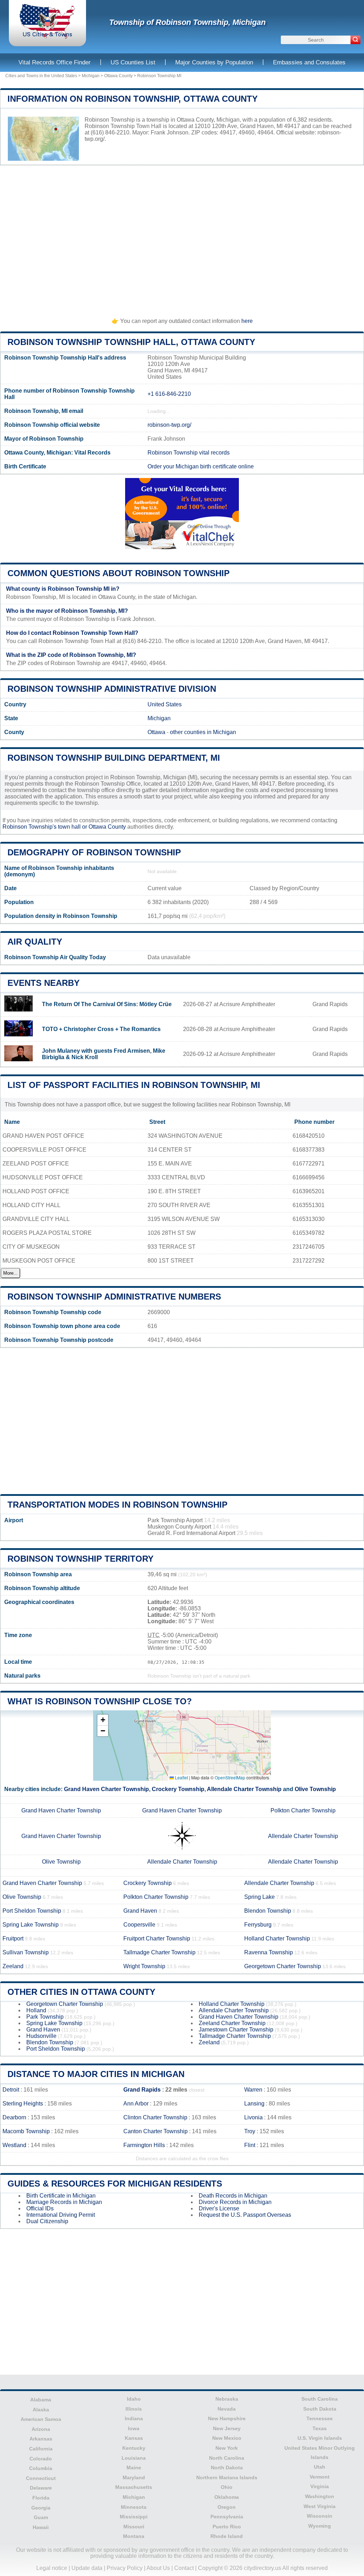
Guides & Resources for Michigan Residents (115, 2184)
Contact (184, 2568)
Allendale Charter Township (244, 1789)
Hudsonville (41, 2036)
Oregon (227, 2507)
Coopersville (139, 1925)
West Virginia (320, 2506)
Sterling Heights (23, 2104)
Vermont (320, 2477)
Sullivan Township (26, 1952)
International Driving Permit (61, 2215)
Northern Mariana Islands (227, 2477)
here (247, 321)
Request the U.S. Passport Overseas (245, 2215)
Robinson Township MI (159, 76)
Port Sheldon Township (32, 1911)
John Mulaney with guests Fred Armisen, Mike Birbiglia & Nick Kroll (104, 1054)
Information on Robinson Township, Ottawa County (133, 99)
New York (227, 2448)
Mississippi (134, 2517)
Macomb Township (26, 2131)
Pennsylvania (227, 2517)
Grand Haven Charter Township (106, 1789)
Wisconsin (320, 2516)
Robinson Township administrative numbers (114, 1297)
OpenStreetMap (230, 1777)
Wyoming (320, 2526)
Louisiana (134, 2458)
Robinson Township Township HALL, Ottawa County (131, 342)
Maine (134, 2468)
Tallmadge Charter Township (159, 1952)
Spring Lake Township (31, 1925)
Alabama (41, 2400)
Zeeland (13, 1966)
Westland (14, 2145)
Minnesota (134, 2507)
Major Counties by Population (214, 62)
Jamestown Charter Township (236, 2030)
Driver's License (219, 2208)
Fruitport (13, 1938)
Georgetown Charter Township (283, 1966)
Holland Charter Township (277, 1938)
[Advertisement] (182, 238)
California (41, 2449)
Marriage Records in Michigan (64, 2202)
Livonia (253, 2117)
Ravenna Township (269, 1952)
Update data (87, 2568)
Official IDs (40, 2208)
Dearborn (14, 2117)
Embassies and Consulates (309, 62)
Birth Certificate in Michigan (61, 2196)
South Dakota (320, 2409)
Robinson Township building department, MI (114, 758)
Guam (41, 2517)
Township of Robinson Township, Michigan (187, 22)
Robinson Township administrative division (112, 689)
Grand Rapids (142, 2090)
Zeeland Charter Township (232, 2023)
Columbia (41, 2468)
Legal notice (52, 2568)
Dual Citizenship (47, 2221)
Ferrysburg (258, 1925)
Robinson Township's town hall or (45, 827)
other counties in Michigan (203, 732)
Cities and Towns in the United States (41, 76)
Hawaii (41, 2527)
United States (165, 704)
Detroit (11, 2090)
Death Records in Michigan (233, 2196)
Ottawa (156, 732)
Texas (320, 2428)
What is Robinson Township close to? (100, 1701)
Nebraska (227, 2399)
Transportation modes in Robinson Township (117, 1505)
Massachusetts (134, 2487)
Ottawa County (118, 76)
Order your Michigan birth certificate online (201, 466)
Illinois (134, 2409)
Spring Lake (259, 1897)
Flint (250, 2145)
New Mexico (227, 2438)
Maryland (134, 2477)
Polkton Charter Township (303, 1810)
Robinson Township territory (81, 1559)
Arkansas (41, 2439)
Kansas (134, 2438)
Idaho (134, 2399)
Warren (253, 2090)
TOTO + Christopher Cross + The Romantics (101, 1029)
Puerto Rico (227, 2527)
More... (10, 1273)
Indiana (134, 2418)
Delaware (41, 2488)
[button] (103, 1720)
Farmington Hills (144, 2145)
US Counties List (133, 62)
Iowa (134, 2428)
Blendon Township (268, 1911)
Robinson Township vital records (189, 453)
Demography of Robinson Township (94, 852)
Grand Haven (140, 1911)
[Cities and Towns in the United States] (47, 37)
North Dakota (227, 2468)
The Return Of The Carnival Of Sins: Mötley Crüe (107, 1004)
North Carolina (227, 2458)
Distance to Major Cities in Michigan (96, 2074)
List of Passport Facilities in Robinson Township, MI (134, 1085)
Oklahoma (227, 2497)
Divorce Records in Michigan (235, 2202)
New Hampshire (227, 2418)
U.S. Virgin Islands (320, 2438)
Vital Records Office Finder (55, 62)
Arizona (41, 2429)
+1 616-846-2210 (169, 394)
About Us (158, 2568)
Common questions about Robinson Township (119, 573)
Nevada (227, 2409)
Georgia (41, 2508)
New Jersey (227, 2428)
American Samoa (41, 2419)
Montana (134, 2536)
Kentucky (134, 2448)
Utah (320, 2467)
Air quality (35, 942)
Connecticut (41, 2478)
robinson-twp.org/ (169, 425)
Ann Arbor (136, 2104)
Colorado (41, 2459)
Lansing (254, 2104)
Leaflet (181, 1777)
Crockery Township (178, 1789)
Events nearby (44, 983)
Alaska (41, 2410)
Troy (250, 2131)
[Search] (355, 40)
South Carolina (320, 2399)
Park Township (45, 2017)
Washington (320, 2496)
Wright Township (144, 1966)
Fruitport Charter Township (157, 1938)
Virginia (320, 2486)
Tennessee (320, 2418)
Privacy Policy (125, 2568)
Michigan (91, 76)
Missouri (134, 2527)
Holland (36, 2010)
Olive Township (315, 1789)
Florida (41, 2498)
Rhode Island (227, 2536)
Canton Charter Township (156, 2131)
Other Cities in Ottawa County (81, 1992)
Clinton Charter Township (155, 2117)
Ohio (227, 2487)
